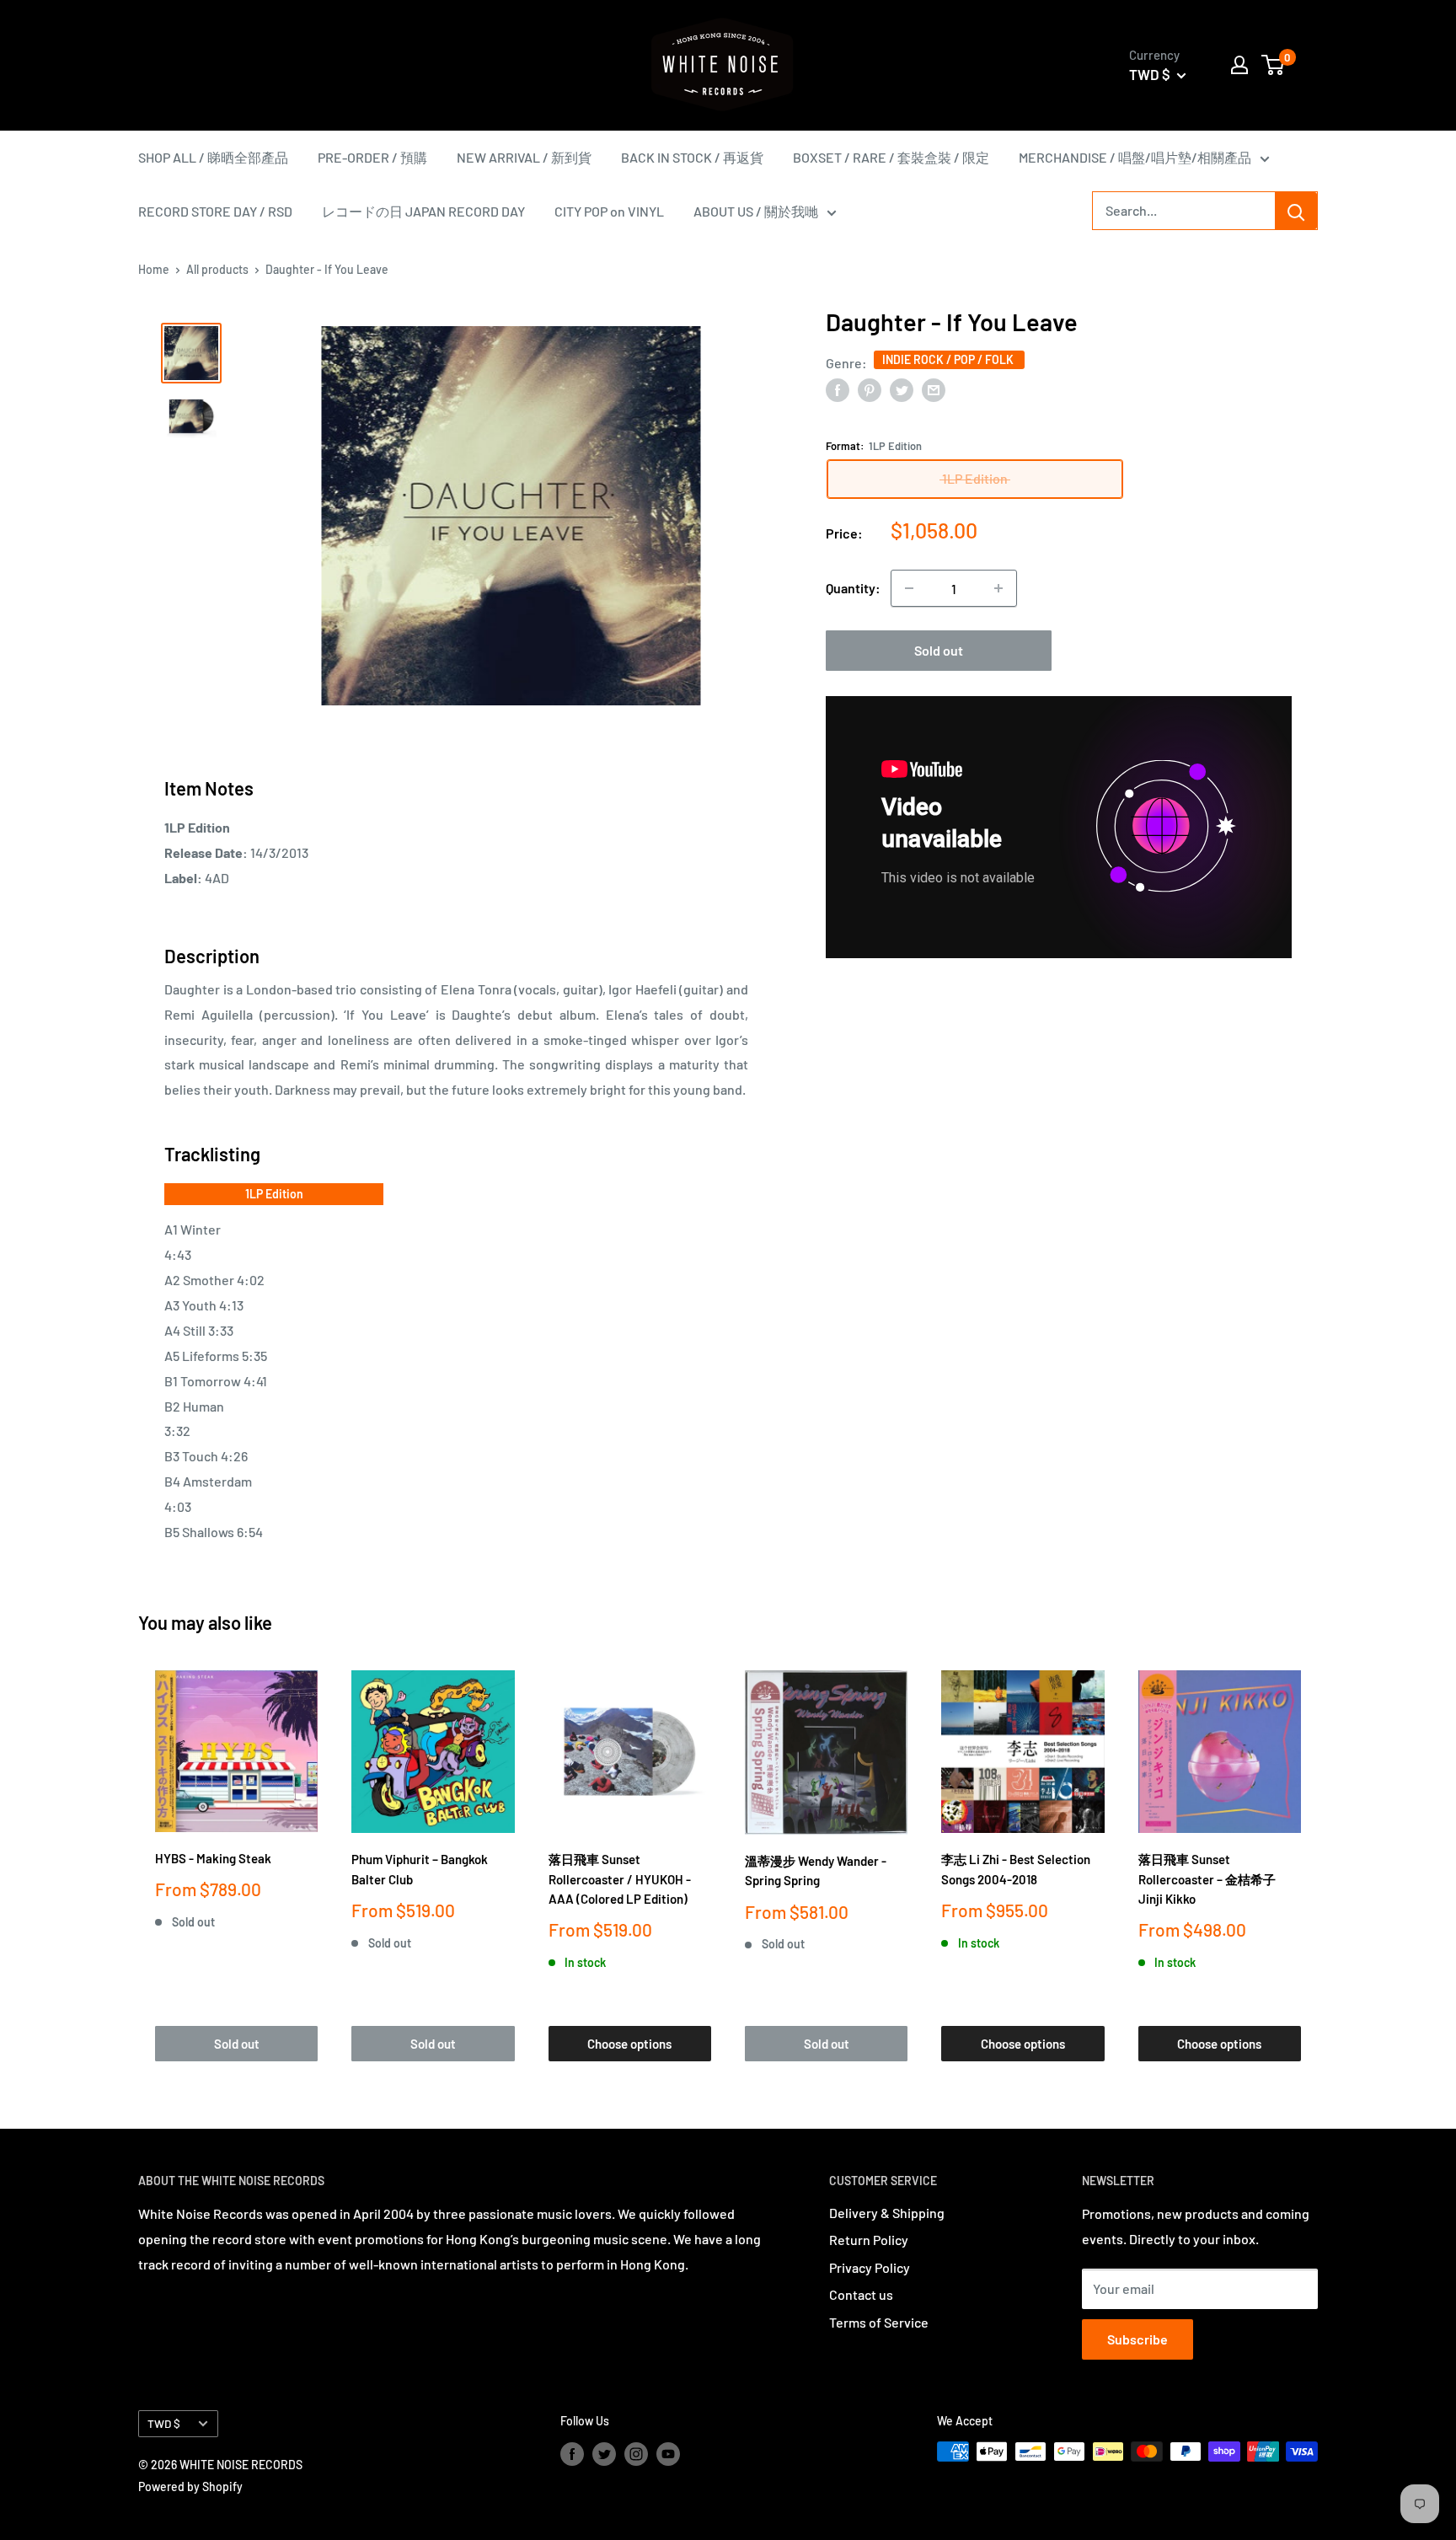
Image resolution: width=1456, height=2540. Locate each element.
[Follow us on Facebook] (572, 2453)
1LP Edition (274, 1194)
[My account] (1239, 65)
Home (154, 269)
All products (217, 269)
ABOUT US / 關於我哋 (756, 211)
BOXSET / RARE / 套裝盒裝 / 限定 (891, 157)
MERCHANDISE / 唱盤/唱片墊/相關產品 (1135, 157)
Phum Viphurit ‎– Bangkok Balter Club (420, 1869)
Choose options (629, 2044)
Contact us (861, 2294)
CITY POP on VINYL (609, 211)
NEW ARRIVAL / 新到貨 (524, 157)
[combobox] (1184, 211)
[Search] (1296, 211)
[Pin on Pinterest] (870, 389)
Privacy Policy (870, 2267)
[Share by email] (934, 389)
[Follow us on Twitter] (604, 2453)
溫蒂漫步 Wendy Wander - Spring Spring (816, 1870)
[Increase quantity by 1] (998, 588)
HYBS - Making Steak (213, 1858)
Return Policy (869, 2240)
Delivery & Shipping (887, 2213)
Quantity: (853, 588)
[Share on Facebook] (838, 389)
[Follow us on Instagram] (636, 2453)
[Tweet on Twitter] (902, 389)
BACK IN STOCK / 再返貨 (692, 157)
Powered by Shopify (190, 2486)
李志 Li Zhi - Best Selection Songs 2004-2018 (1016, 1869)
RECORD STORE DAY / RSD (215, 211)
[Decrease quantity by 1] (909, 588)
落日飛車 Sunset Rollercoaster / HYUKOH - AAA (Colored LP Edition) (620, 1879)
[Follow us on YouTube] (668, 2453)
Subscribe (1137, 2339)
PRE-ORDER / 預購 (372, 157)
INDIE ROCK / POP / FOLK (949, 359)
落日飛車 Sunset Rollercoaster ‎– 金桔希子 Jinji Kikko (1207, 1879)
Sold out (939, 650)
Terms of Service (879, 2322)
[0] (1274, 65)
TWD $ (164, 2423)
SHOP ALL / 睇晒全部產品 (213, 157)
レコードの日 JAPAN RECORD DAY (423, 211)
